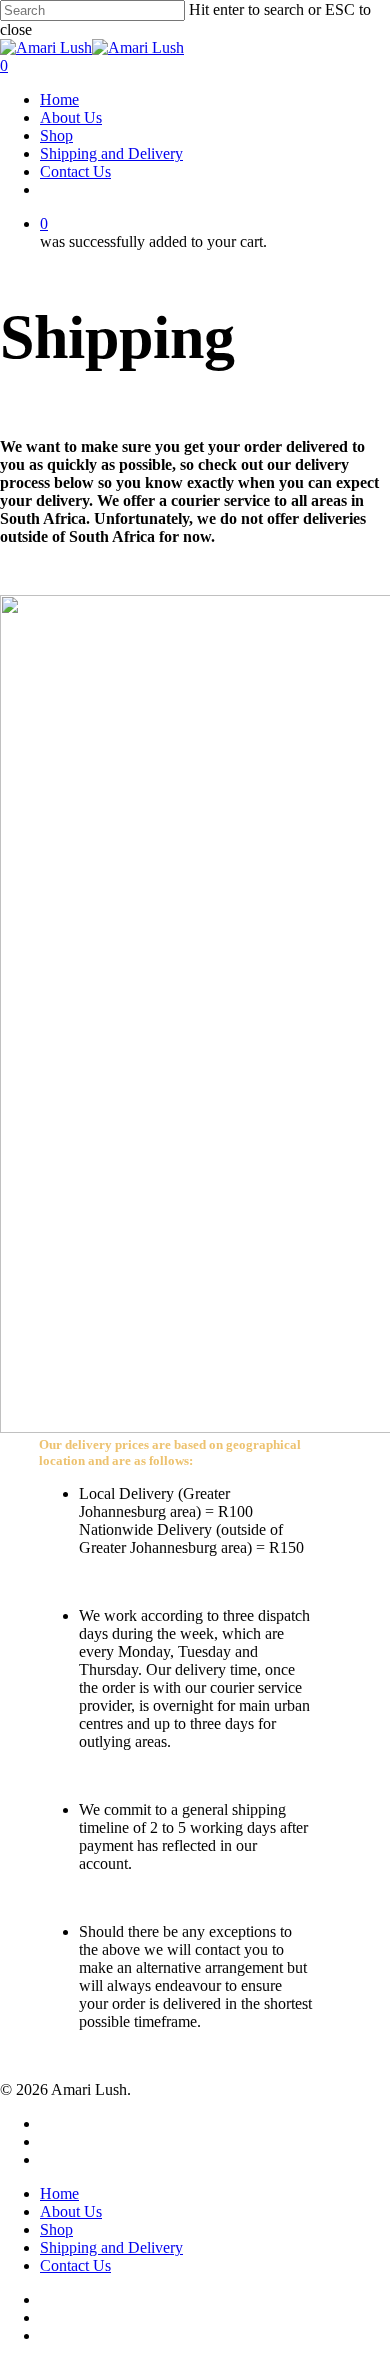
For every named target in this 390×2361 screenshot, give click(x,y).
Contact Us (75, 2265)
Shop (56, 2229)
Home (59, 2193)
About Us (71, 2211)
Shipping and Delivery (111, 2247)
